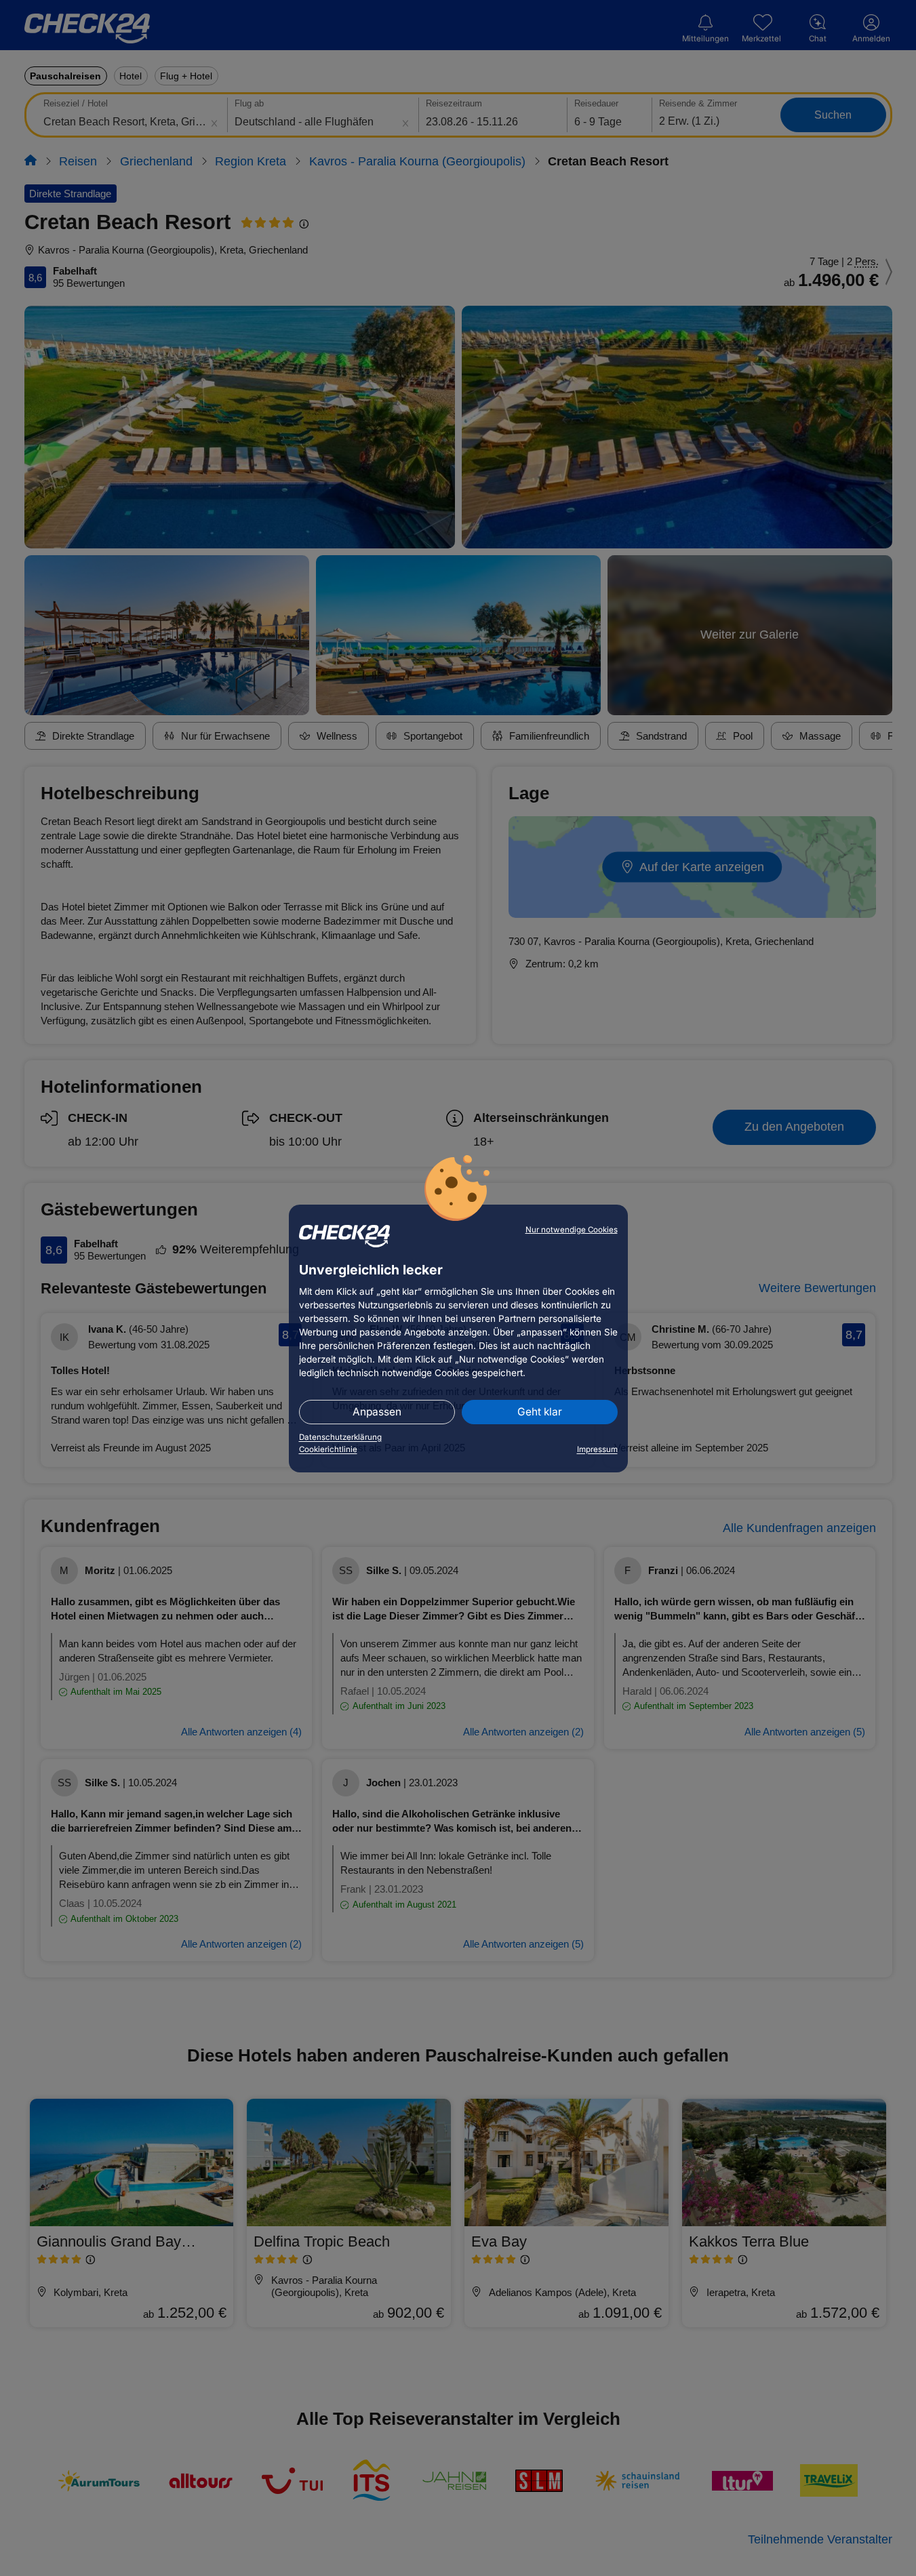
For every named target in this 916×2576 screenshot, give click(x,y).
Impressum (597, 1449)
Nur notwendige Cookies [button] (572, 1230)
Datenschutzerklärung (340, 1437)
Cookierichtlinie (328, 1449)
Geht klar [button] (540, 1412)
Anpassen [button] (377, 1412)
